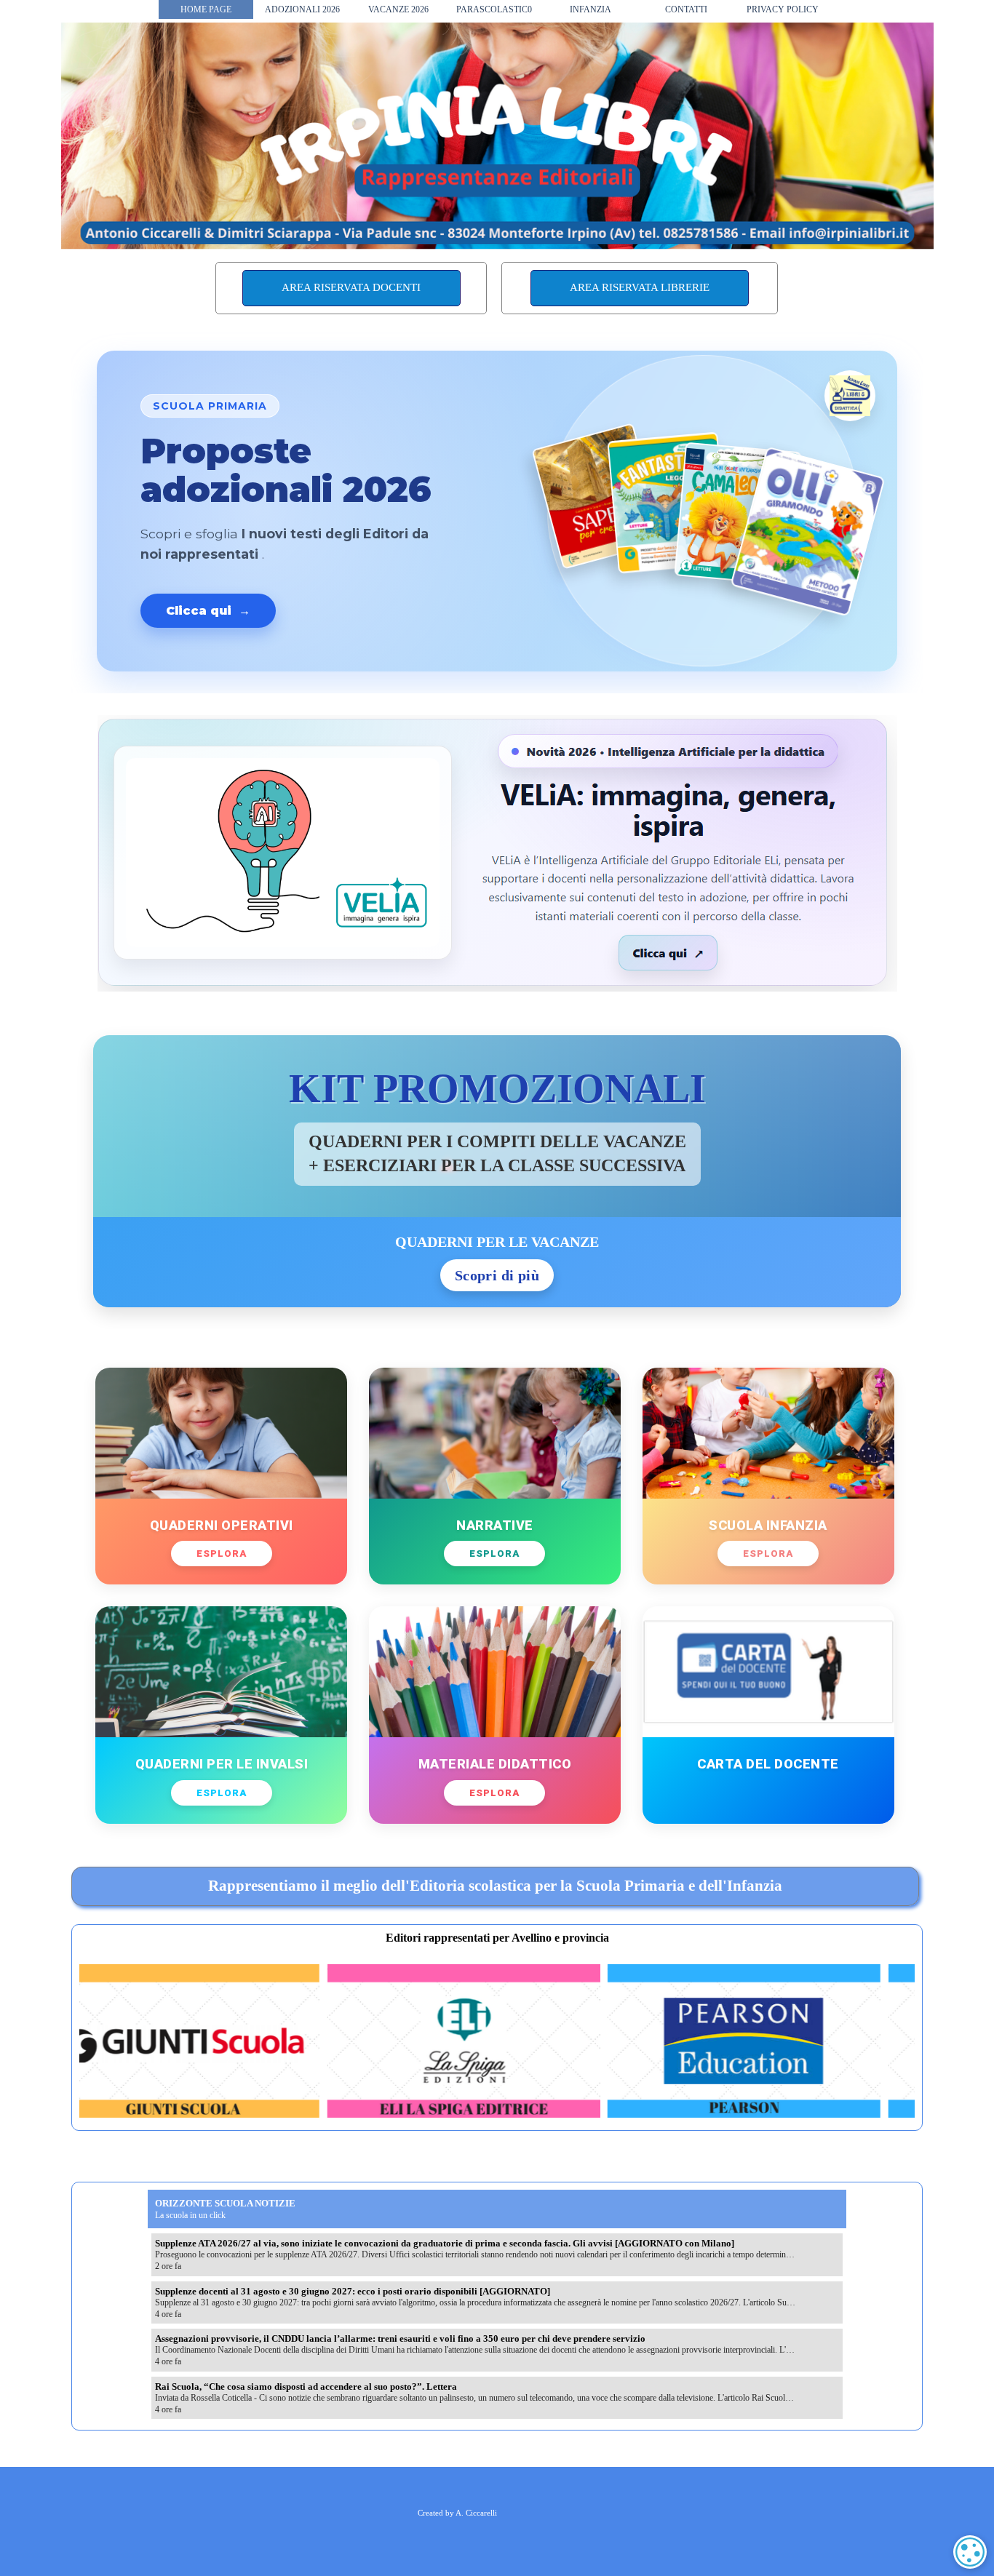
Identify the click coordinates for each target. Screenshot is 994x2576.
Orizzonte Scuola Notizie (225, 2203)
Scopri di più (497, 1275)
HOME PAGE (206, 9)
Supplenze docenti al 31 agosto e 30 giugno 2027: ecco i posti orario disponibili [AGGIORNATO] (353, 2291)
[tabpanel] (495, 1886)
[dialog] (970, 2552)
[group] (497, 2042)
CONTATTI (686, 9)
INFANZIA (591, 9)
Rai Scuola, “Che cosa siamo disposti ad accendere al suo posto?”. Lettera (306, 2386)
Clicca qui (208, 611)
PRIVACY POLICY (783, 9)
